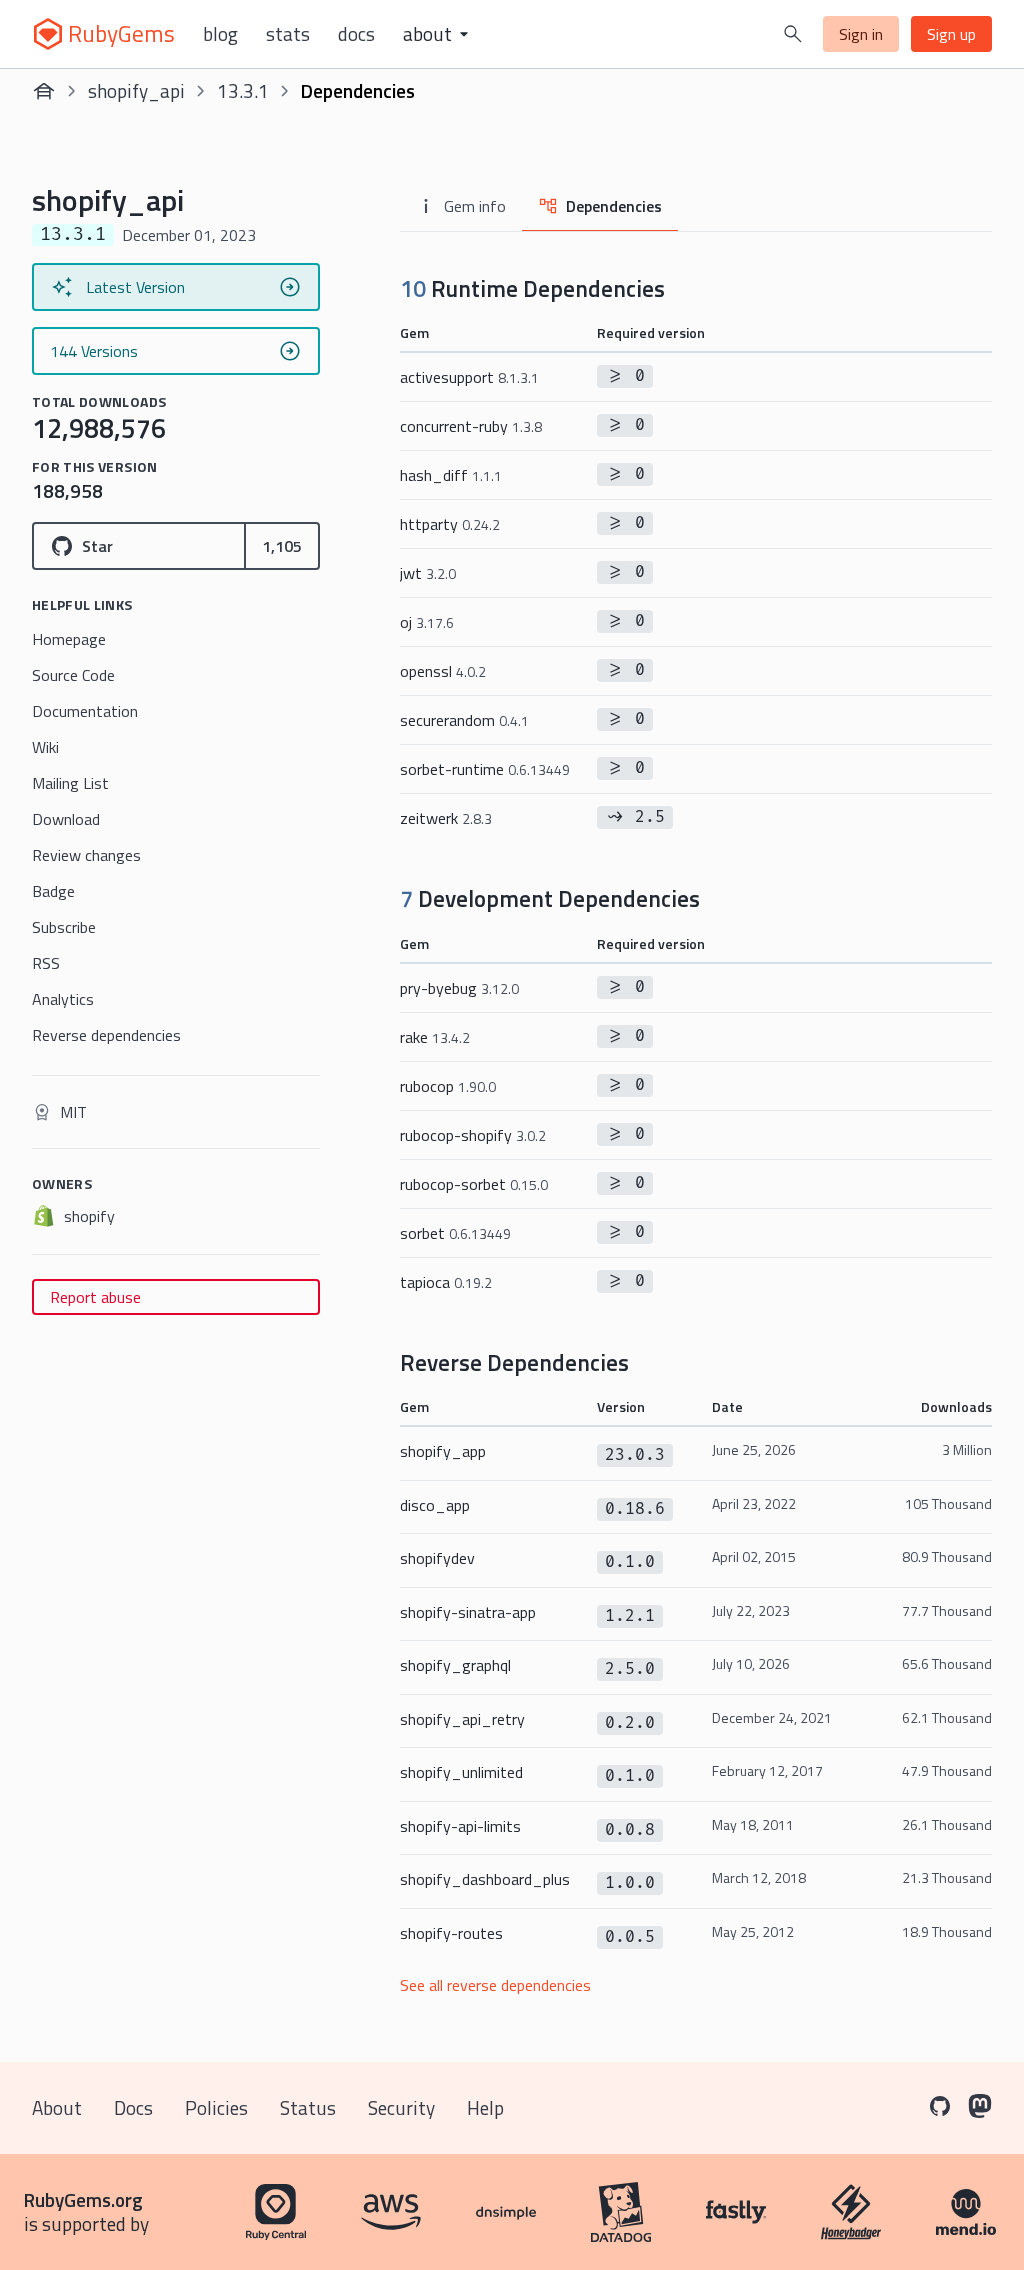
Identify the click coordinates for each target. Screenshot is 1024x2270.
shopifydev (437, 1558)
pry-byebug (459, 988)
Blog (220, 34)
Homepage (69, 639)
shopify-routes (451, 1933)
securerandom (464, 720)
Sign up (951, 34)
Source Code (73, 675)
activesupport (469, 377)
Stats (288, 34)
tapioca (446, 1282)
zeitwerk (446, 818)
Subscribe (64, 927)
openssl (443, 671)
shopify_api (136, 90)
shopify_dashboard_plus (485, 1879)
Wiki (45, 747)
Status (308, 2107)
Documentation (85, 711)
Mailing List (70, 783)
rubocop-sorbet (474, 1184)
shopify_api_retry (462, 1719)
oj (427, 622)
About (57, 2107)
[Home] (44, 91)
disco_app (435, 1505)
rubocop (448, 1086)
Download (66, 819)
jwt (428, 573)
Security (401, 2107)
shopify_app (443, 1451)
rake (435, 1037)
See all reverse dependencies (495, 1985)
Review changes (86, 855)
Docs (356, 34)
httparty (450, 524)
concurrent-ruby (471, 426)
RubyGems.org (83, 2199)
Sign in (861, 34)
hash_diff (451, 475)
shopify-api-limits (460, 1826)
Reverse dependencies (106, 1035)
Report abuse (95, 1297)
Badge (53, 891)
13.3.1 (243, 90)
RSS (46, 963)
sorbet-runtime (485, 769)
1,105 (282, 546)
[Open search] (793, 34)
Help (485, 2107)
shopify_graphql (455, 1665)
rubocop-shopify (473, 1135)
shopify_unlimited (461, 1772)
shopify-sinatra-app (468, 1612)
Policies (216, 2107)
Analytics (63, 999)
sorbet (455, 1233)
